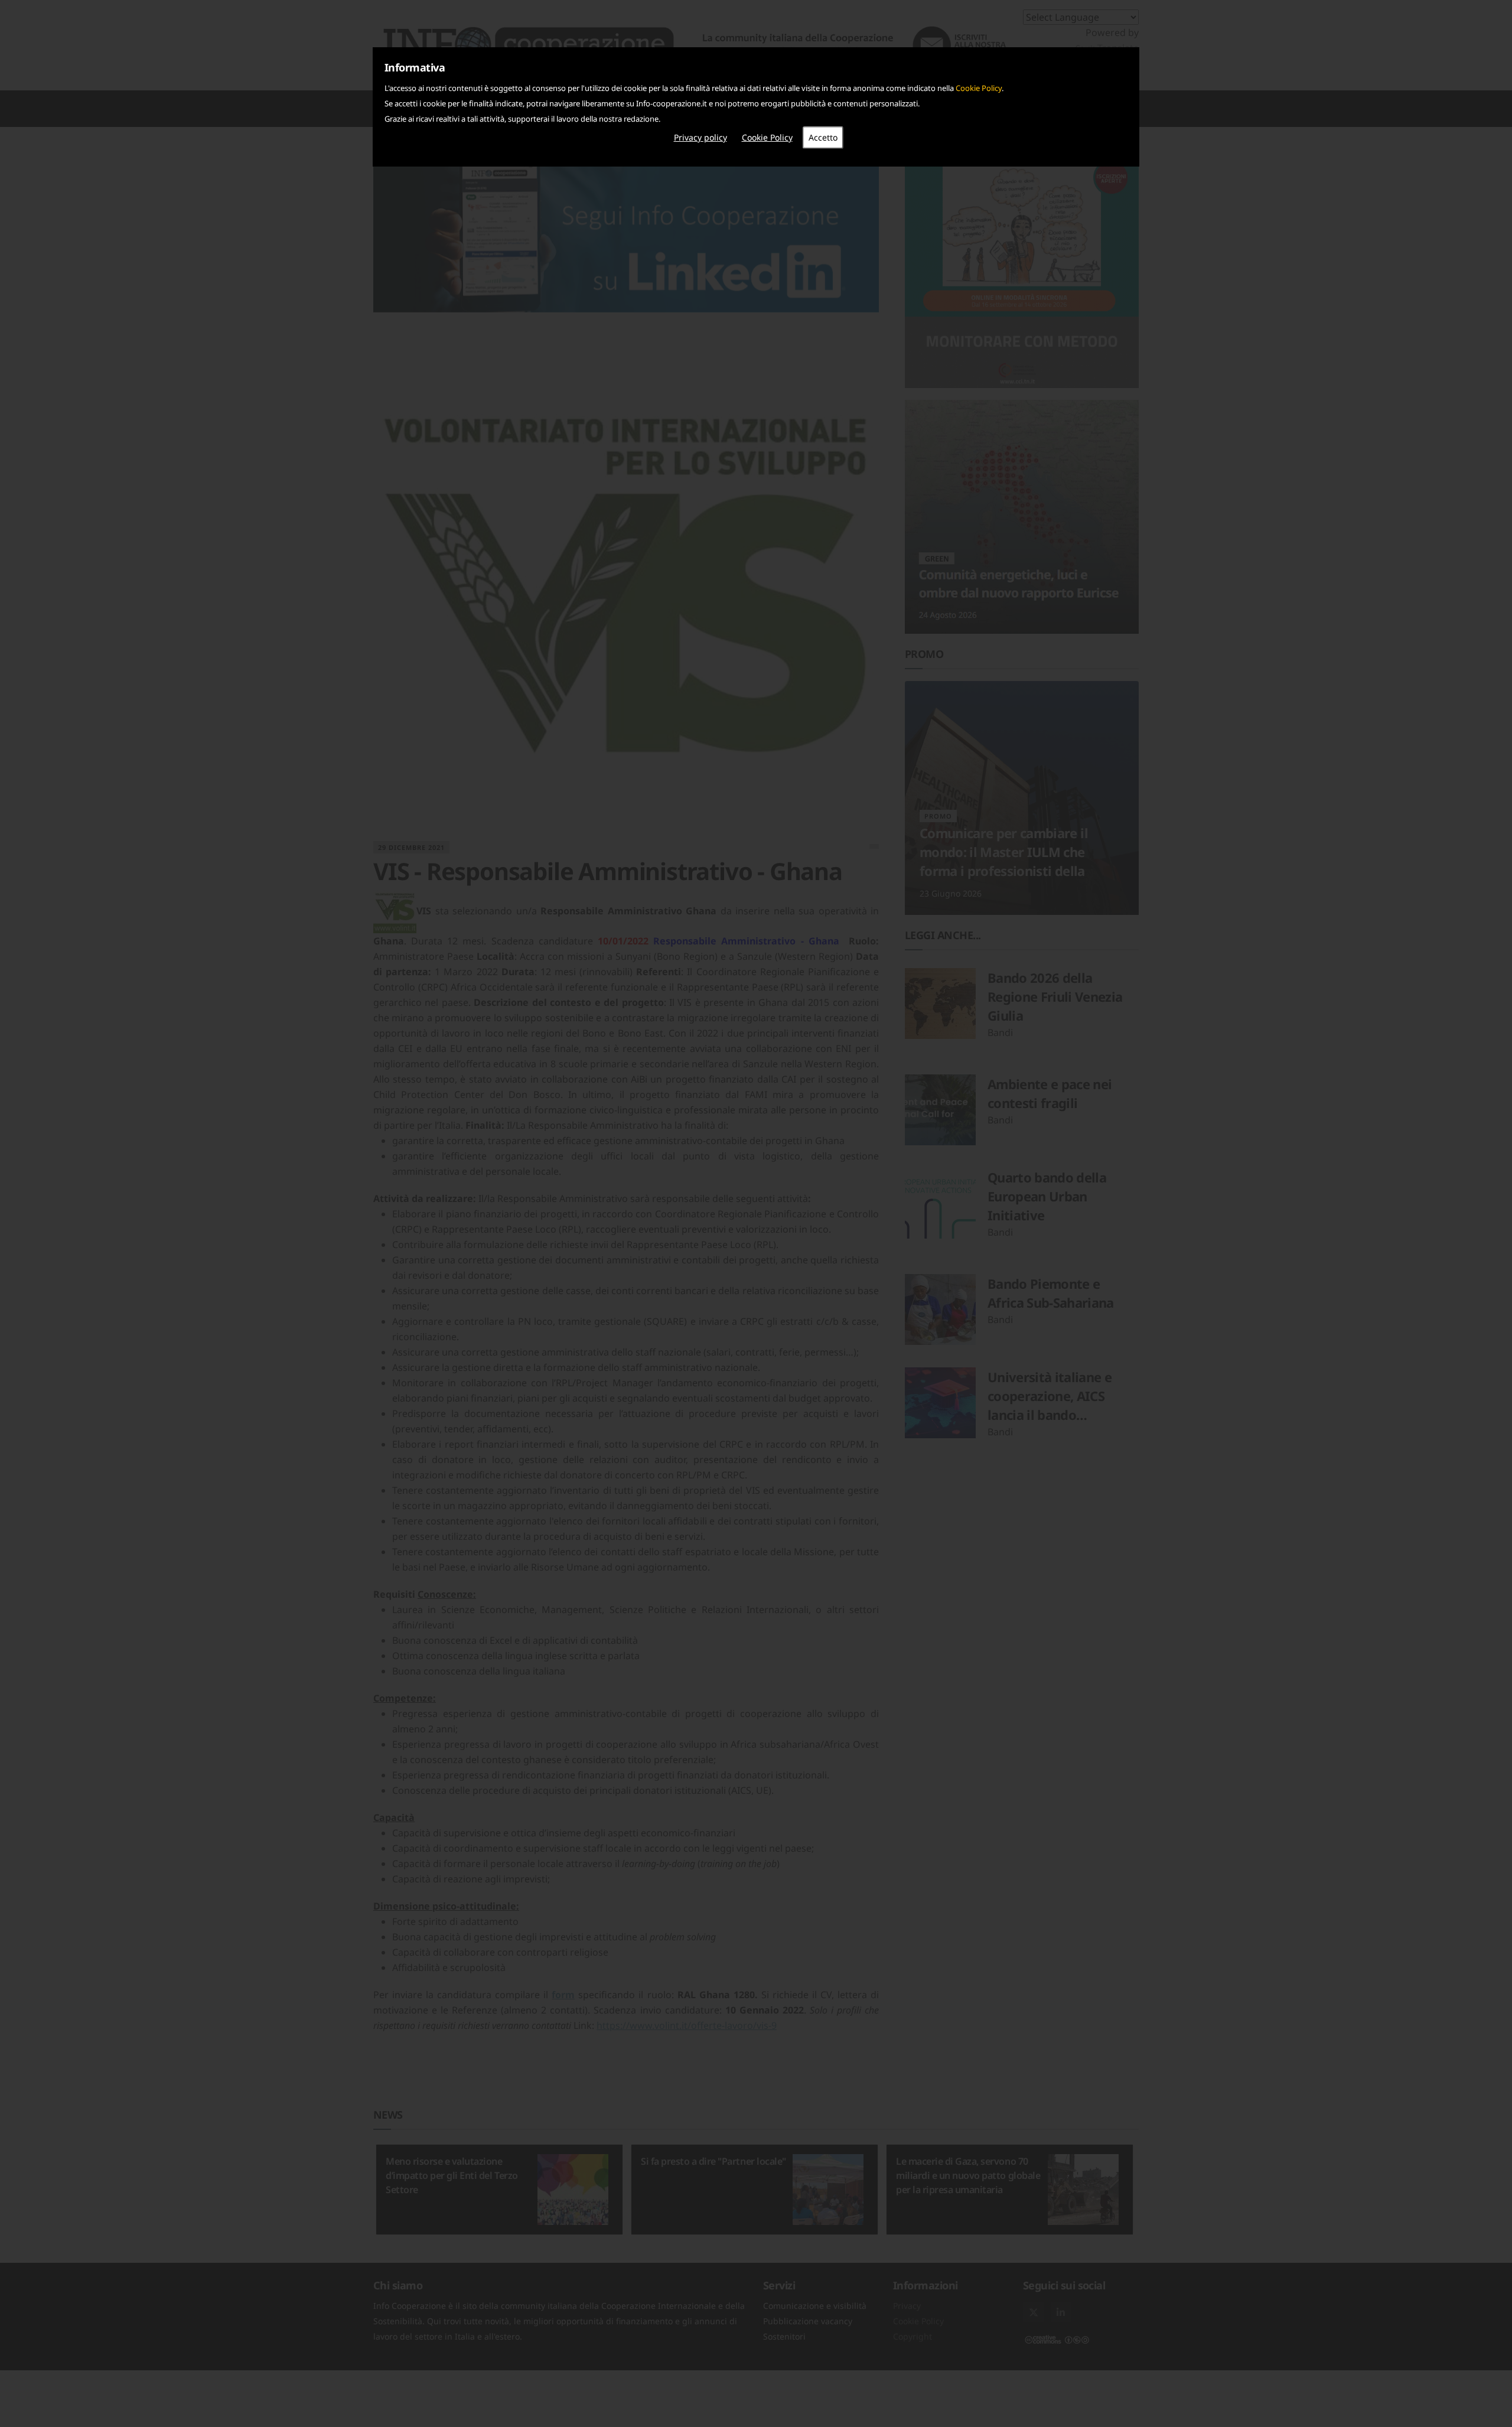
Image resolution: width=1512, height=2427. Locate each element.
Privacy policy (700, 137)
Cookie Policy (979, 88)
